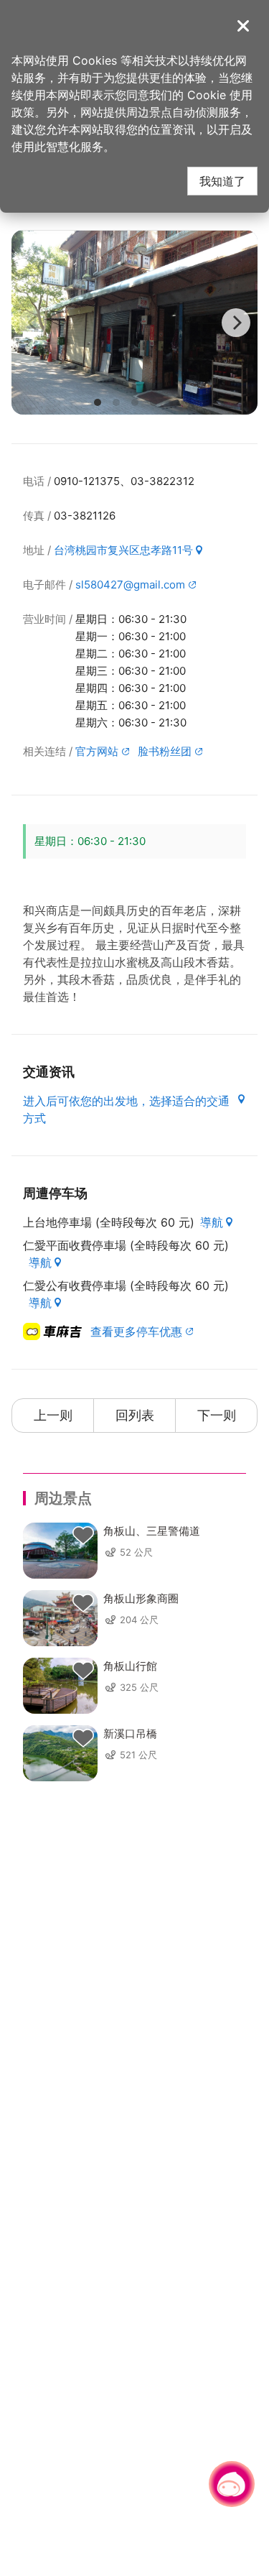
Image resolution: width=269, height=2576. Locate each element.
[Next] (236, 323)
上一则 (53, 1415)
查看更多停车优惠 (136, 1331)
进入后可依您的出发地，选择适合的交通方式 (126, 1109)
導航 (212, 1222)
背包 (83, 1536)
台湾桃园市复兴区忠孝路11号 (123, 550)
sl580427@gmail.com (130, 585)
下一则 (217, 1415)
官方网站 (97, 751)
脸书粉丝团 (165, 751)
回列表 (135, 1415)
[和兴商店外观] (134, 322)
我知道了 (222, 181)
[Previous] (33, 323)
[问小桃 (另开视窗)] (232, 2484)
